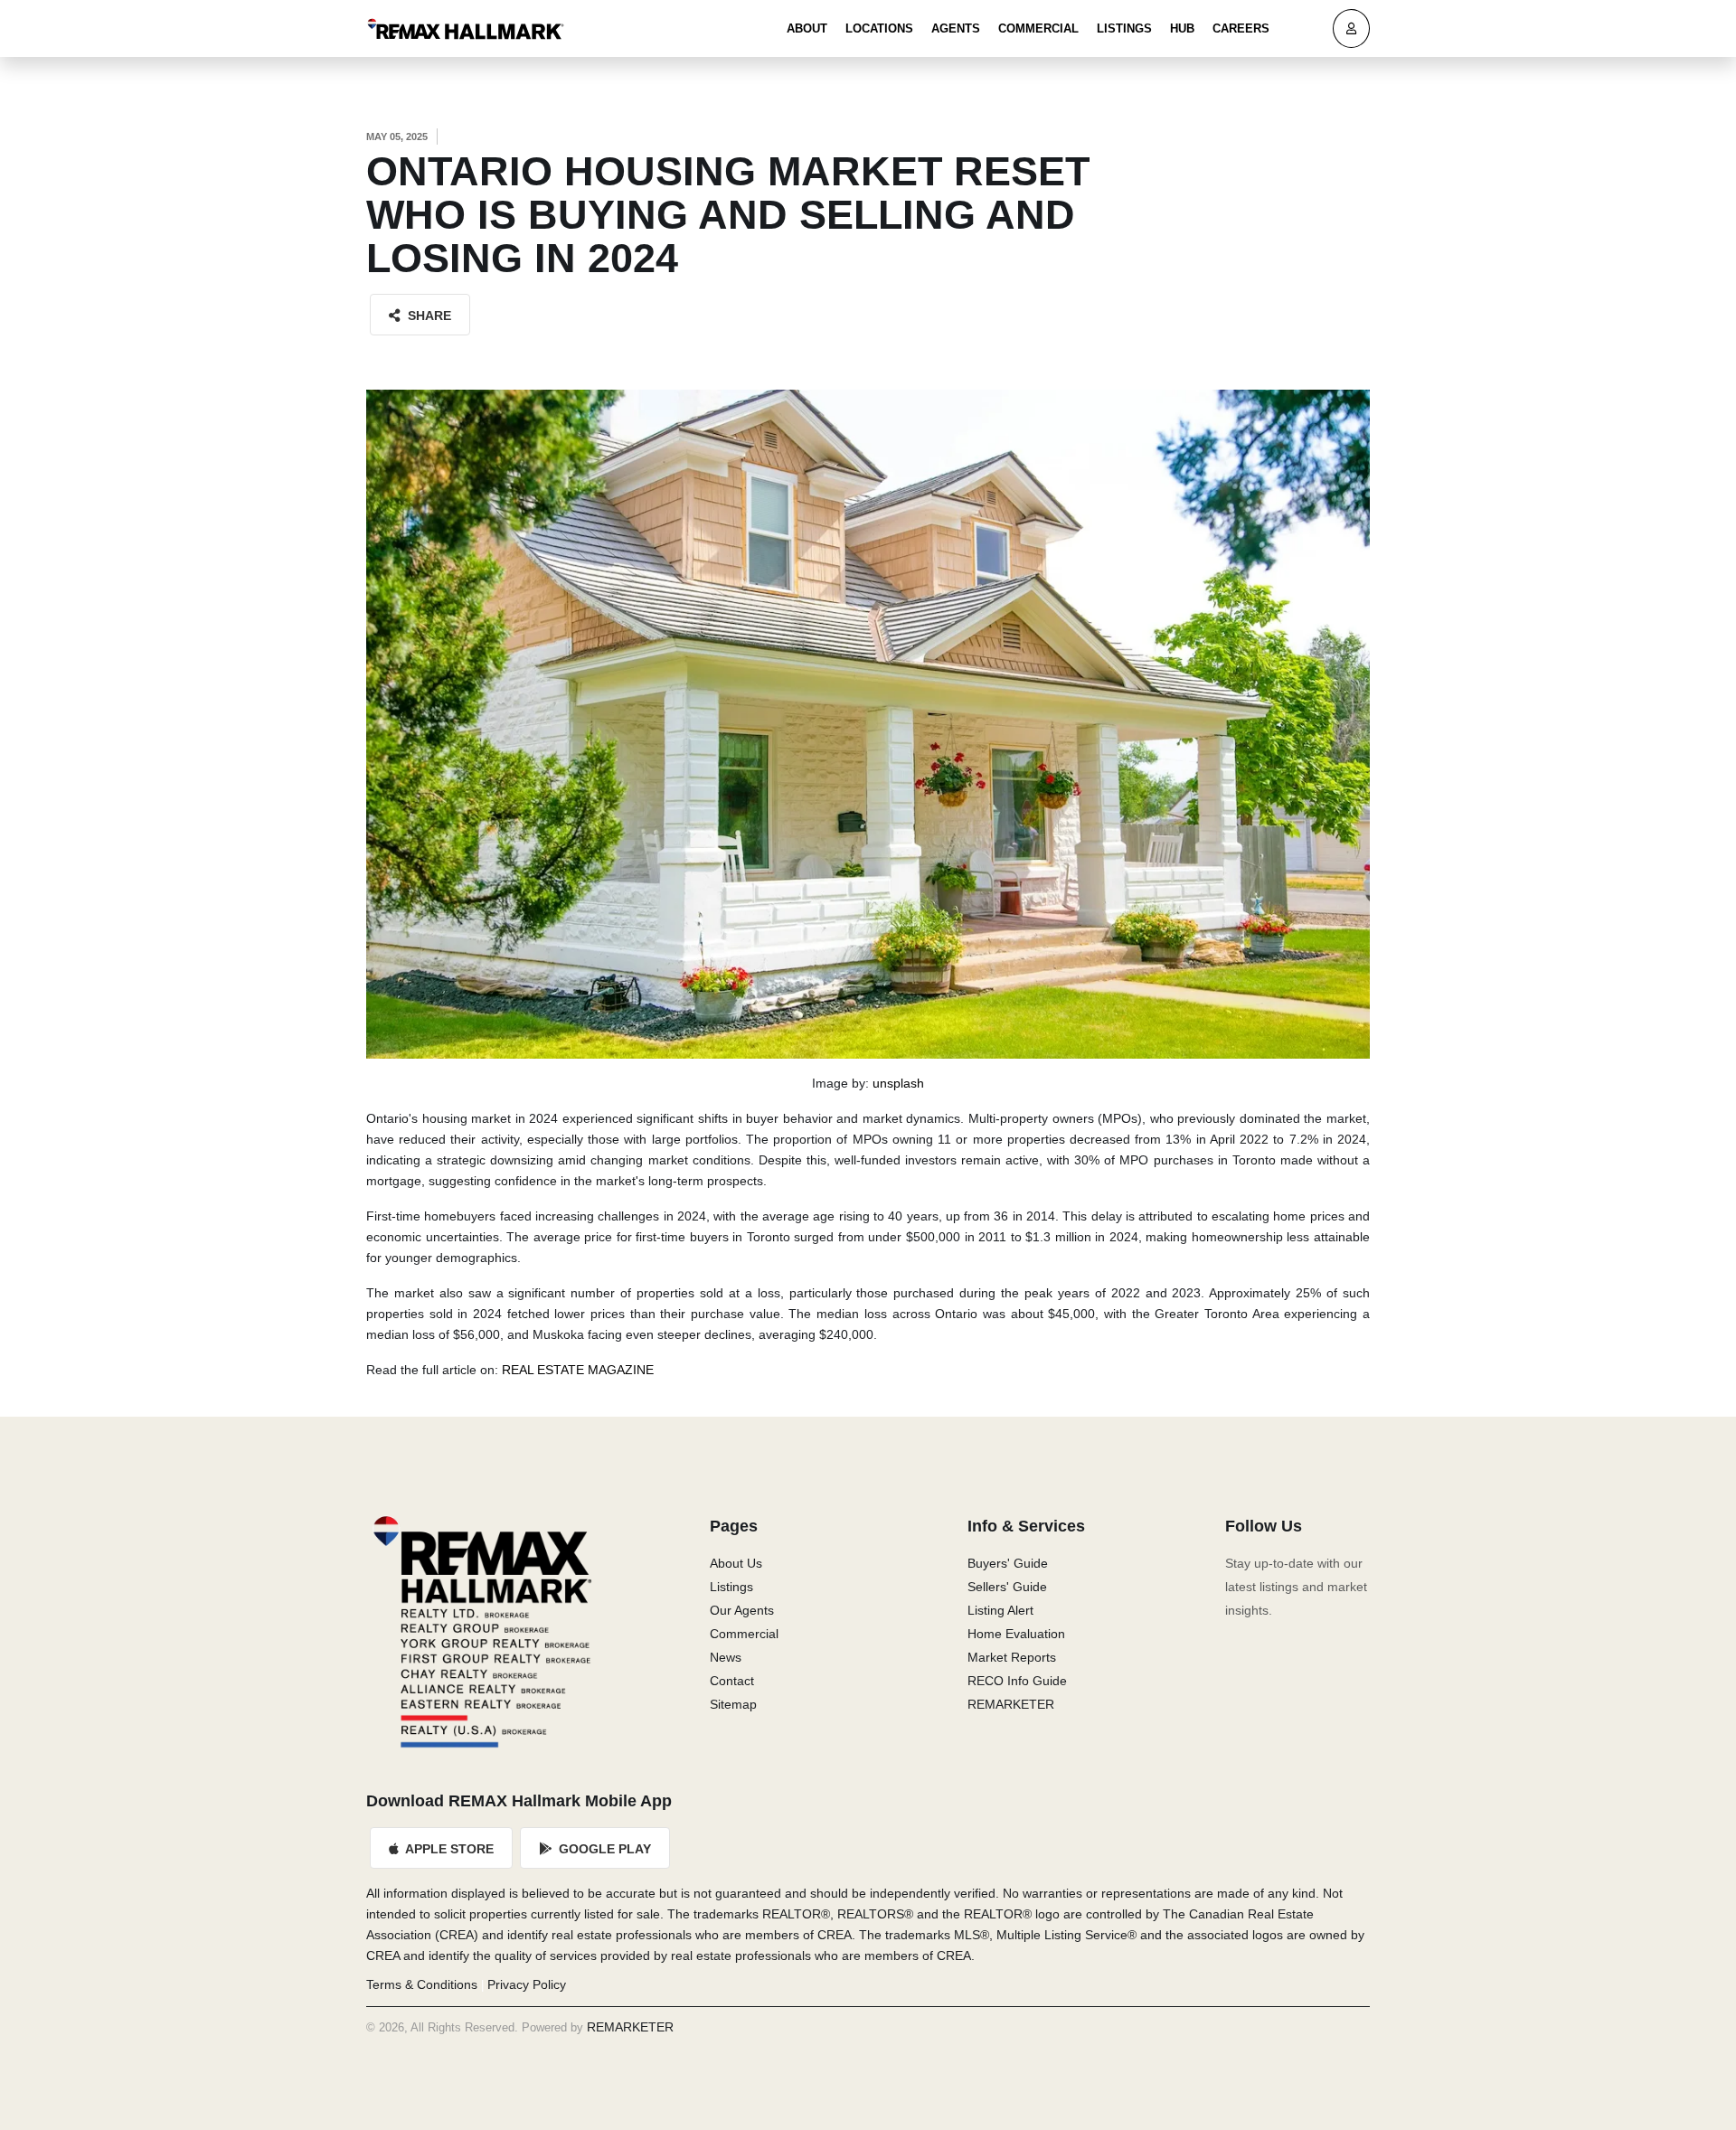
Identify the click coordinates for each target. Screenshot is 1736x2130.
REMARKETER (1011, 1704)
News (726, 1657)
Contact (732, 1681)
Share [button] (428, 316)
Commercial (1038, 28)
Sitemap (733, 1704)
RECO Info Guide (1017, 1681)
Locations (879, 28)
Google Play (603, 1849)
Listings (1124, 28)
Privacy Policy (527, 1984)
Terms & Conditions (422, 1984)
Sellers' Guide (1007, 1587)
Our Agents (742, 1610)
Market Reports (1012, 1657)
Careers (1241, 28)
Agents (956, 28)
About (807, 28)
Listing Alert (1000, 1610)
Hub (1182, 28)
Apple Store (448, 1849)
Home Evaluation (1016, 1634)
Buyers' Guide (1008, 1563)
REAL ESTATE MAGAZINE (578, 1370)
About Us (736, 1563)
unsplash (898, 1083)
